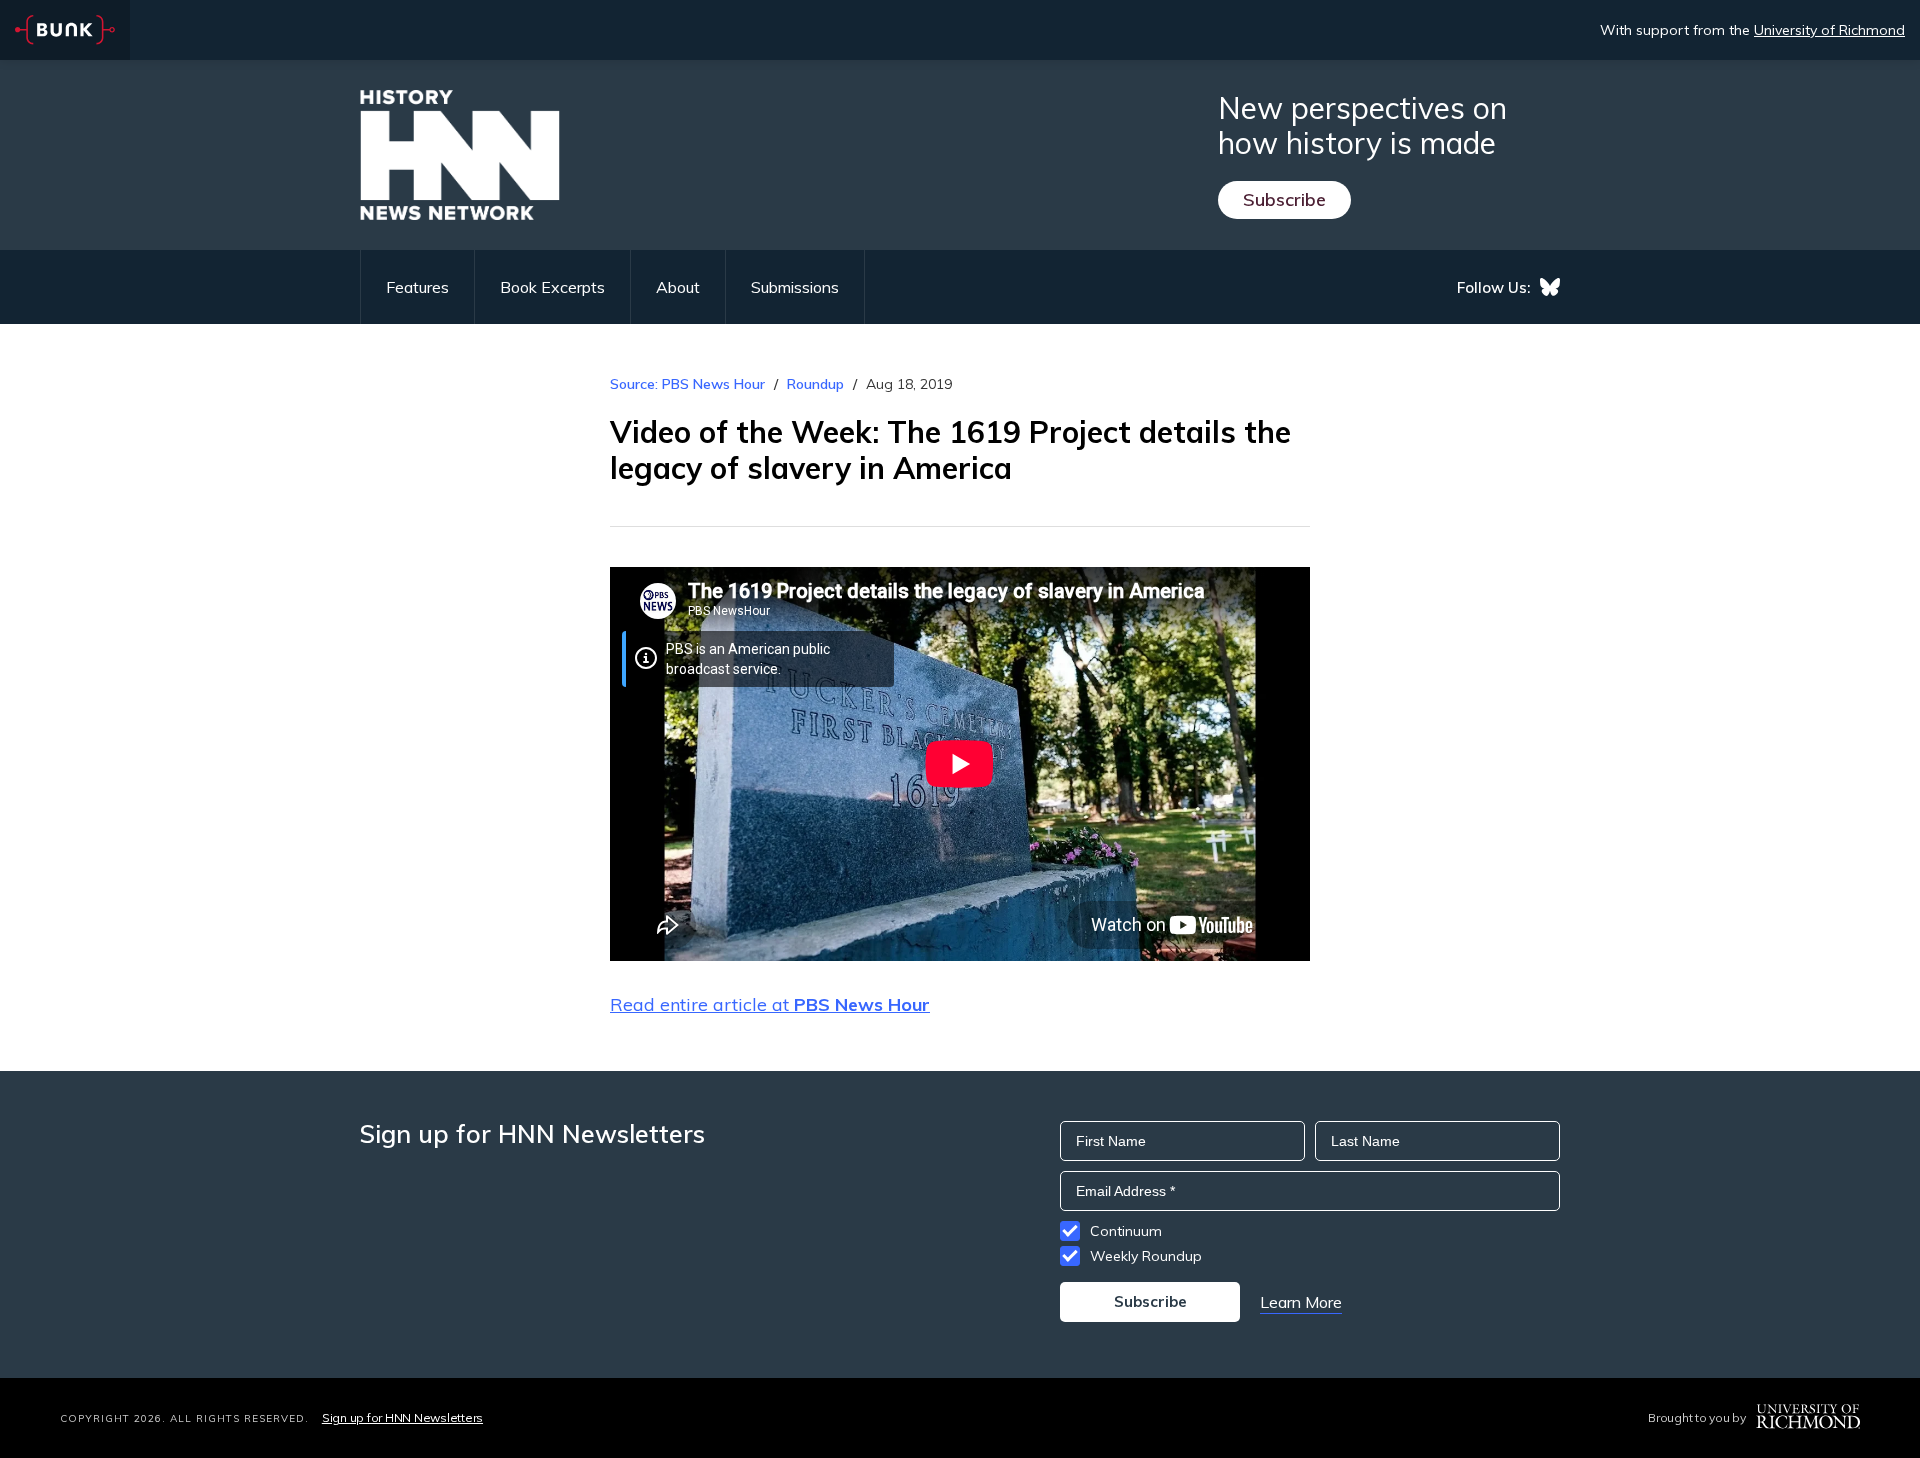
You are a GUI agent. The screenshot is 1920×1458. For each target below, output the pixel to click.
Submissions (795, 287)
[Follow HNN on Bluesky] (1550, 287)
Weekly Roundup (1146, 1256)
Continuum (1126, 1231)
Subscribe (1284, 199)
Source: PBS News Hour (687, 384)
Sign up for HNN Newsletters (402, 1417)
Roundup (815, 384)
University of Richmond (1829, 30)
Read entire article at (770, 1004)
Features (417, 287)
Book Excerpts (552, 287)
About (678, 287)
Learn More (1301, 1302)
